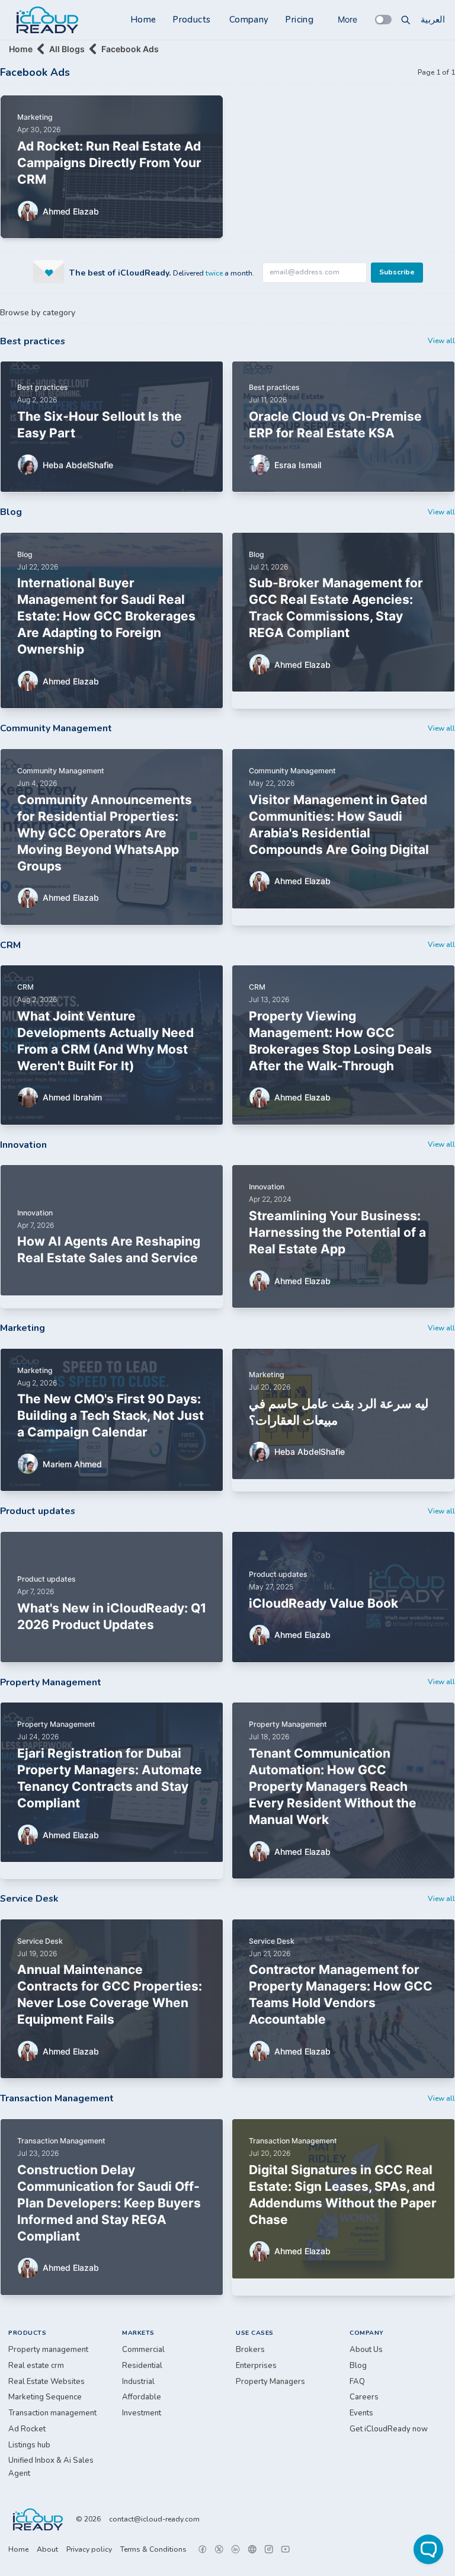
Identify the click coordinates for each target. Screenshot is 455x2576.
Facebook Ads (130, 49)
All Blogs (67, 49)
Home (143, 20)
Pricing (299, 20)
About (47, 2549)
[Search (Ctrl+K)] (406, 20)
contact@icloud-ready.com (154, 2519)
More (347, 19)
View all (441, 341)
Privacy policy (89, 2549)
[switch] (383, 20)
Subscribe (397, 272)
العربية (433, 20)
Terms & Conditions (153, 2549)
